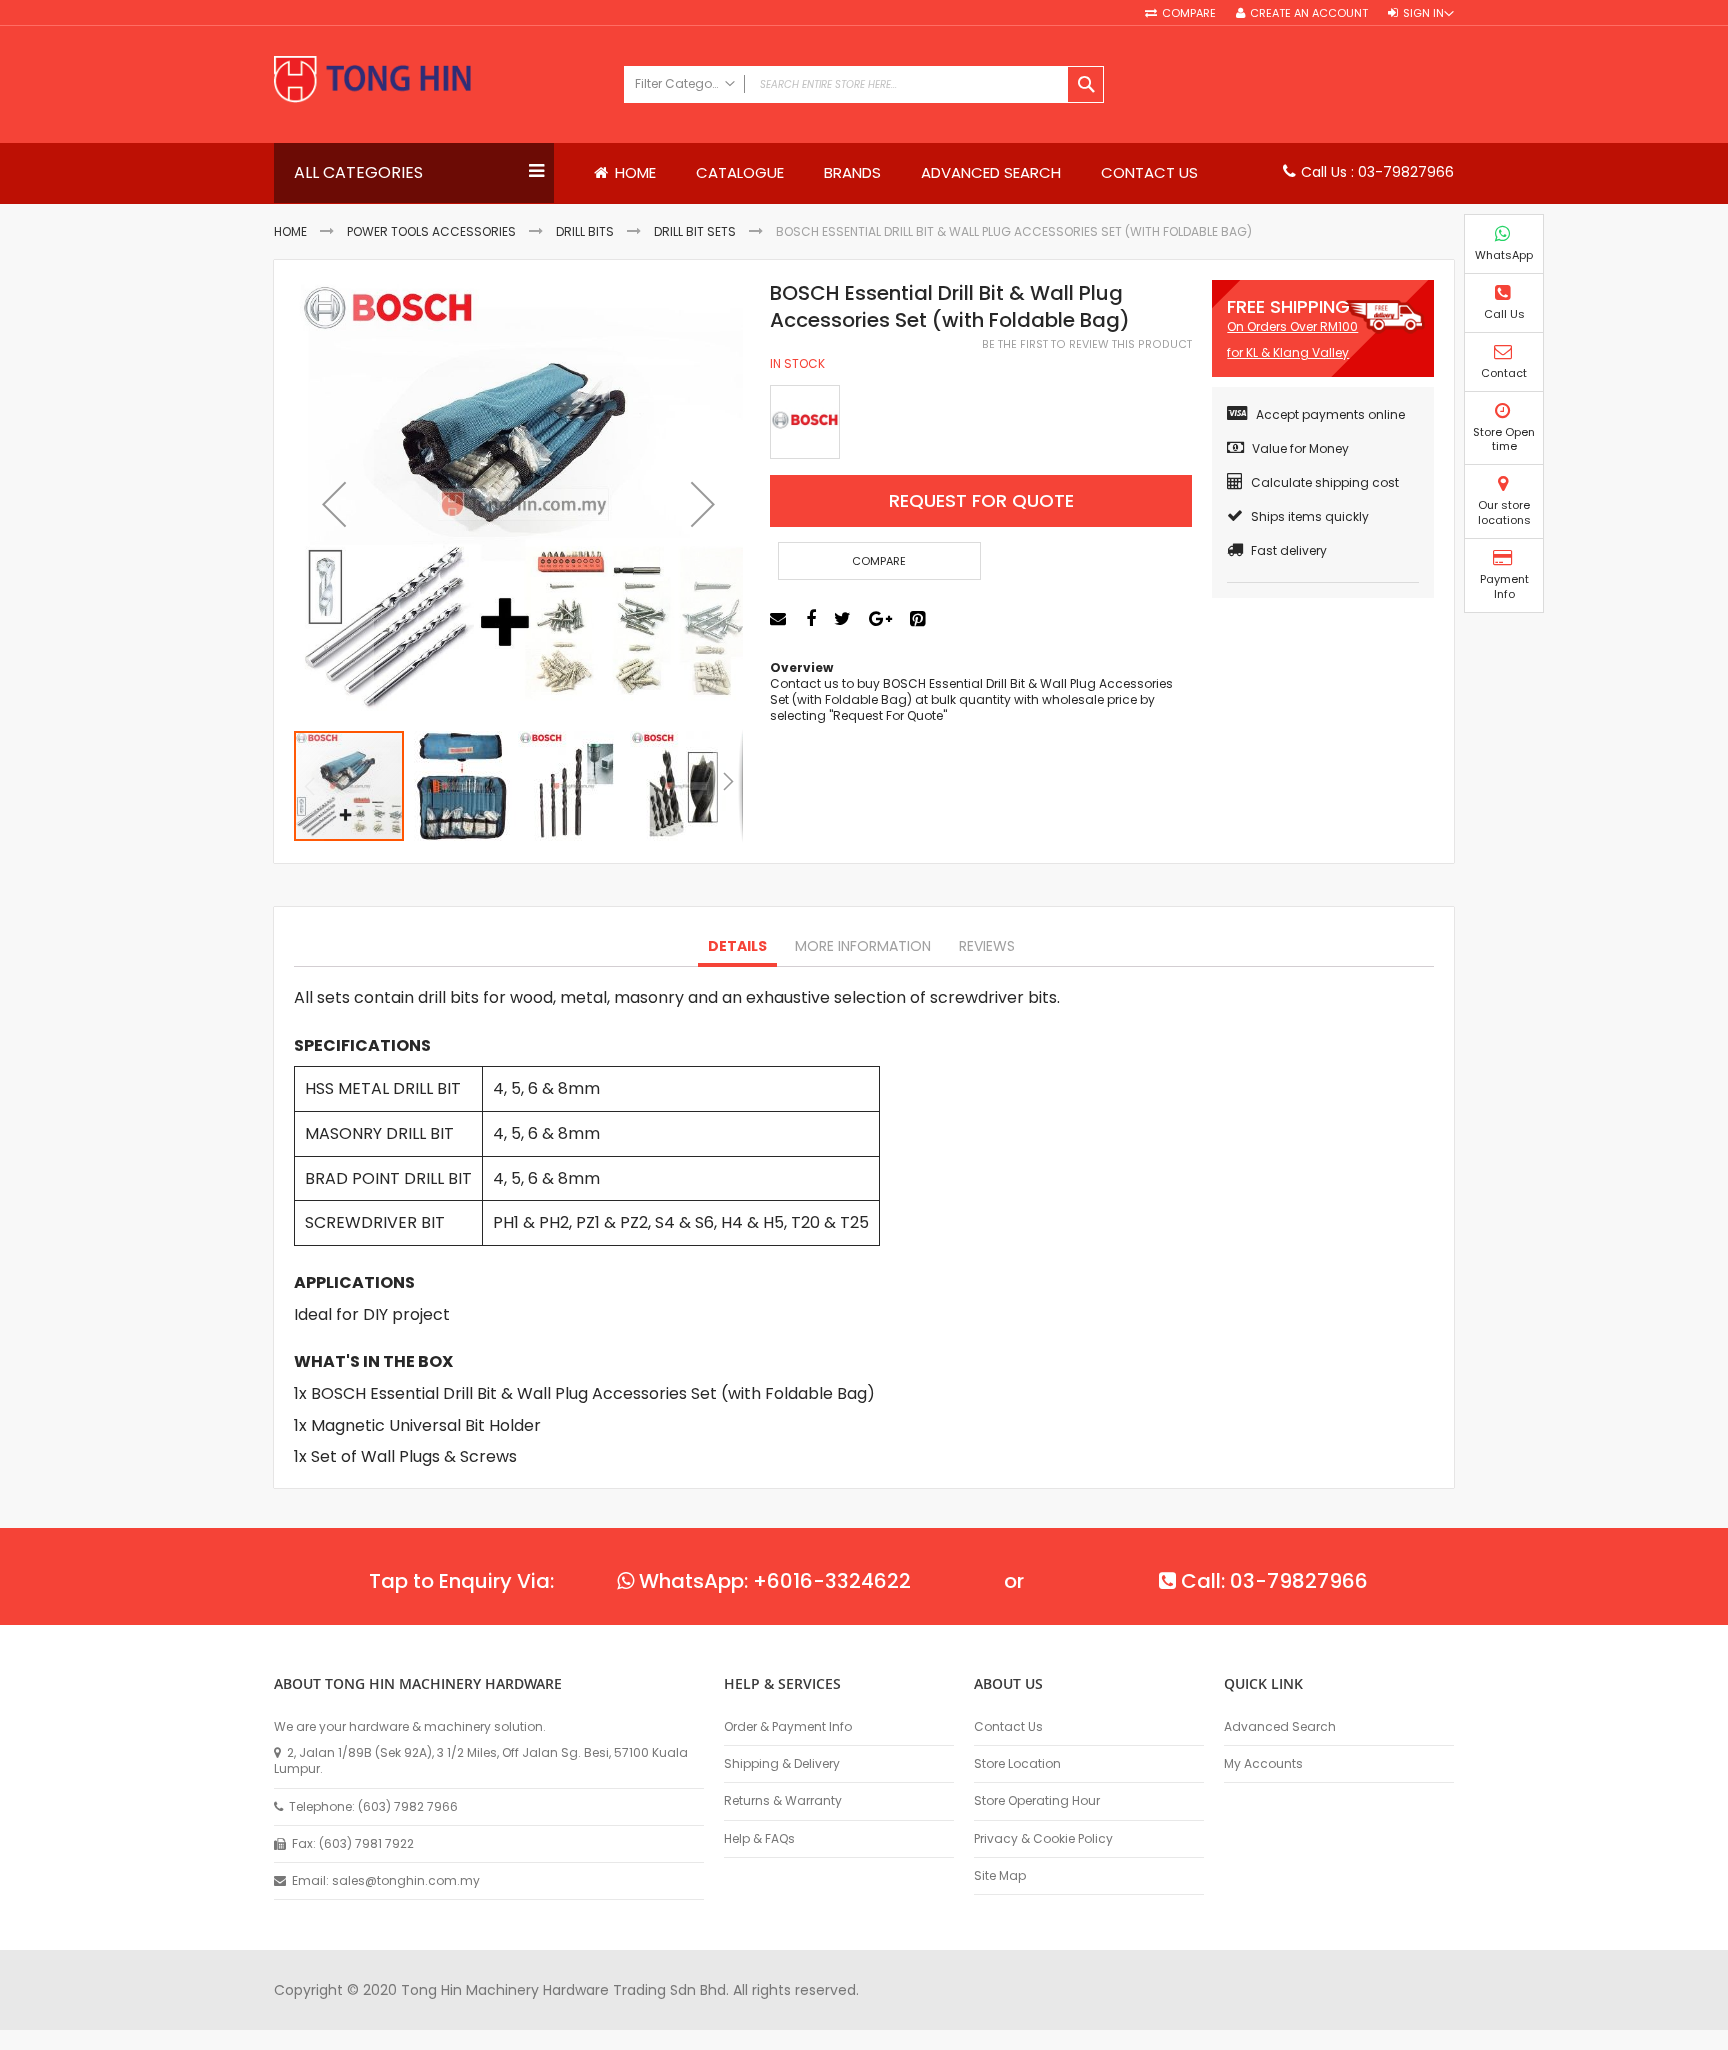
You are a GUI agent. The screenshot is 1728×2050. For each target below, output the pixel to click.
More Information (863, 946)
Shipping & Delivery (782, 1764)
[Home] (439, 81)
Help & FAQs (759, 1839)
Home (290, 231)
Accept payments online (1330, 414)
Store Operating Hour (1037, 1801)
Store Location (1017, 1764)
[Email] (780, 619)
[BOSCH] (805, 422)
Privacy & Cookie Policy (1043, 1839)
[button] (334, 504)
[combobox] (864, 84)
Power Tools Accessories (431, 231)
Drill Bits (585, 231)
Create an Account (1309, 13)
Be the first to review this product (1087, 344)
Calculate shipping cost (1325, 482)
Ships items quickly (1310, 516)
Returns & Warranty (783, 1801)
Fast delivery (1289, 550)
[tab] (737, 947)
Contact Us (1008, 1727)
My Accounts (1263, 1764)
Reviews (987, 946)
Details (737, 946)
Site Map (1000, 1876)
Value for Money (1300, 448)
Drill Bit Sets (695, 231)
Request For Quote (981, 500)
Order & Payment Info (788, 1727)
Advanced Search (1280, 1727)
